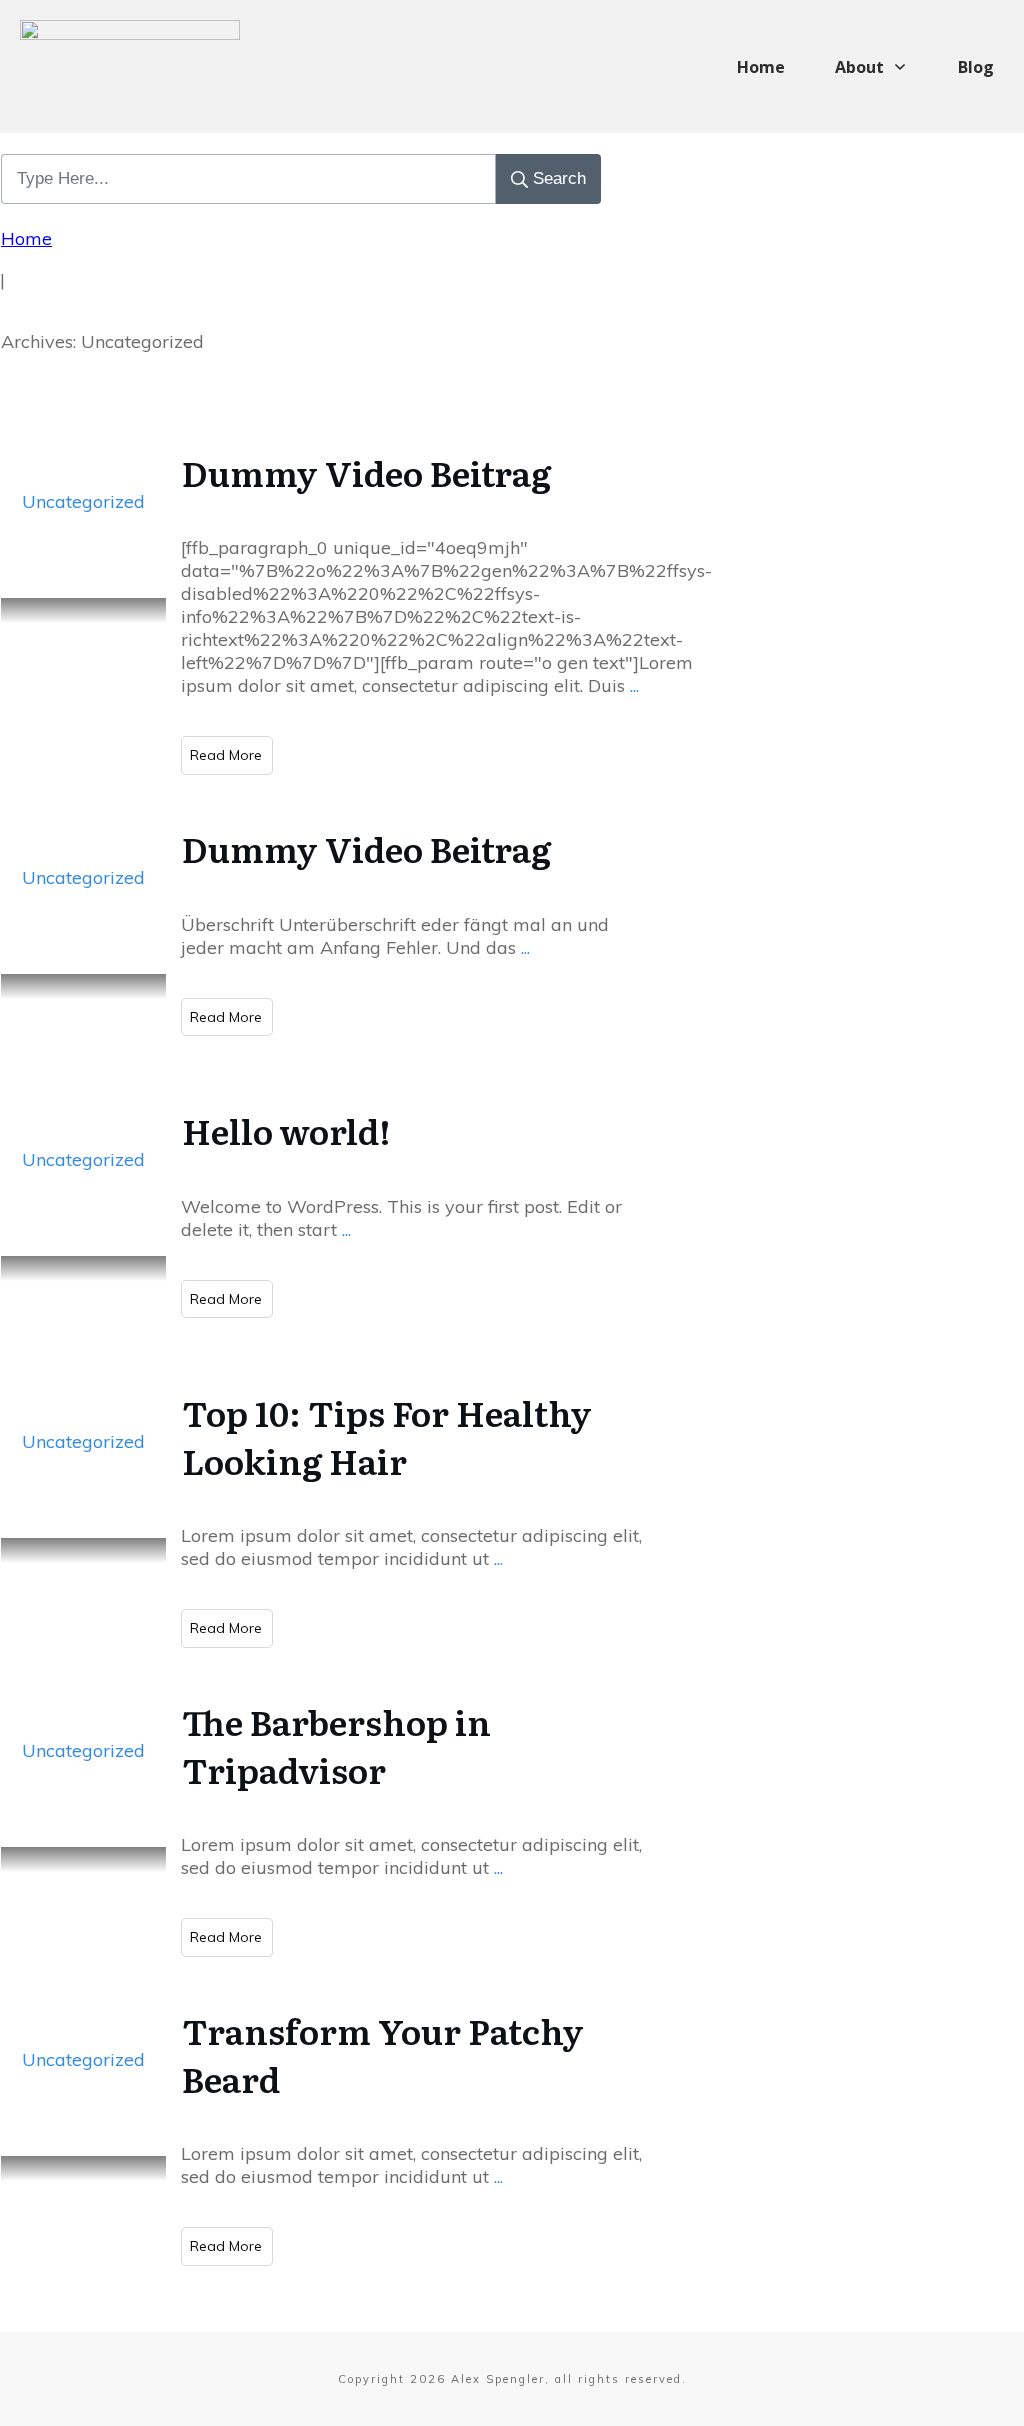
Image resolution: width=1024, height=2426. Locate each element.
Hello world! (286, 1130)
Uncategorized (83, 501)
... (634, 685)
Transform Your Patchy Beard (383, 2054)
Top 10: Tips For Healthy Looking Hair (387, 1436)
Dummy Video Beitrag (366, 472)
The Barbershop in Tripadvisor (336, 1745)
